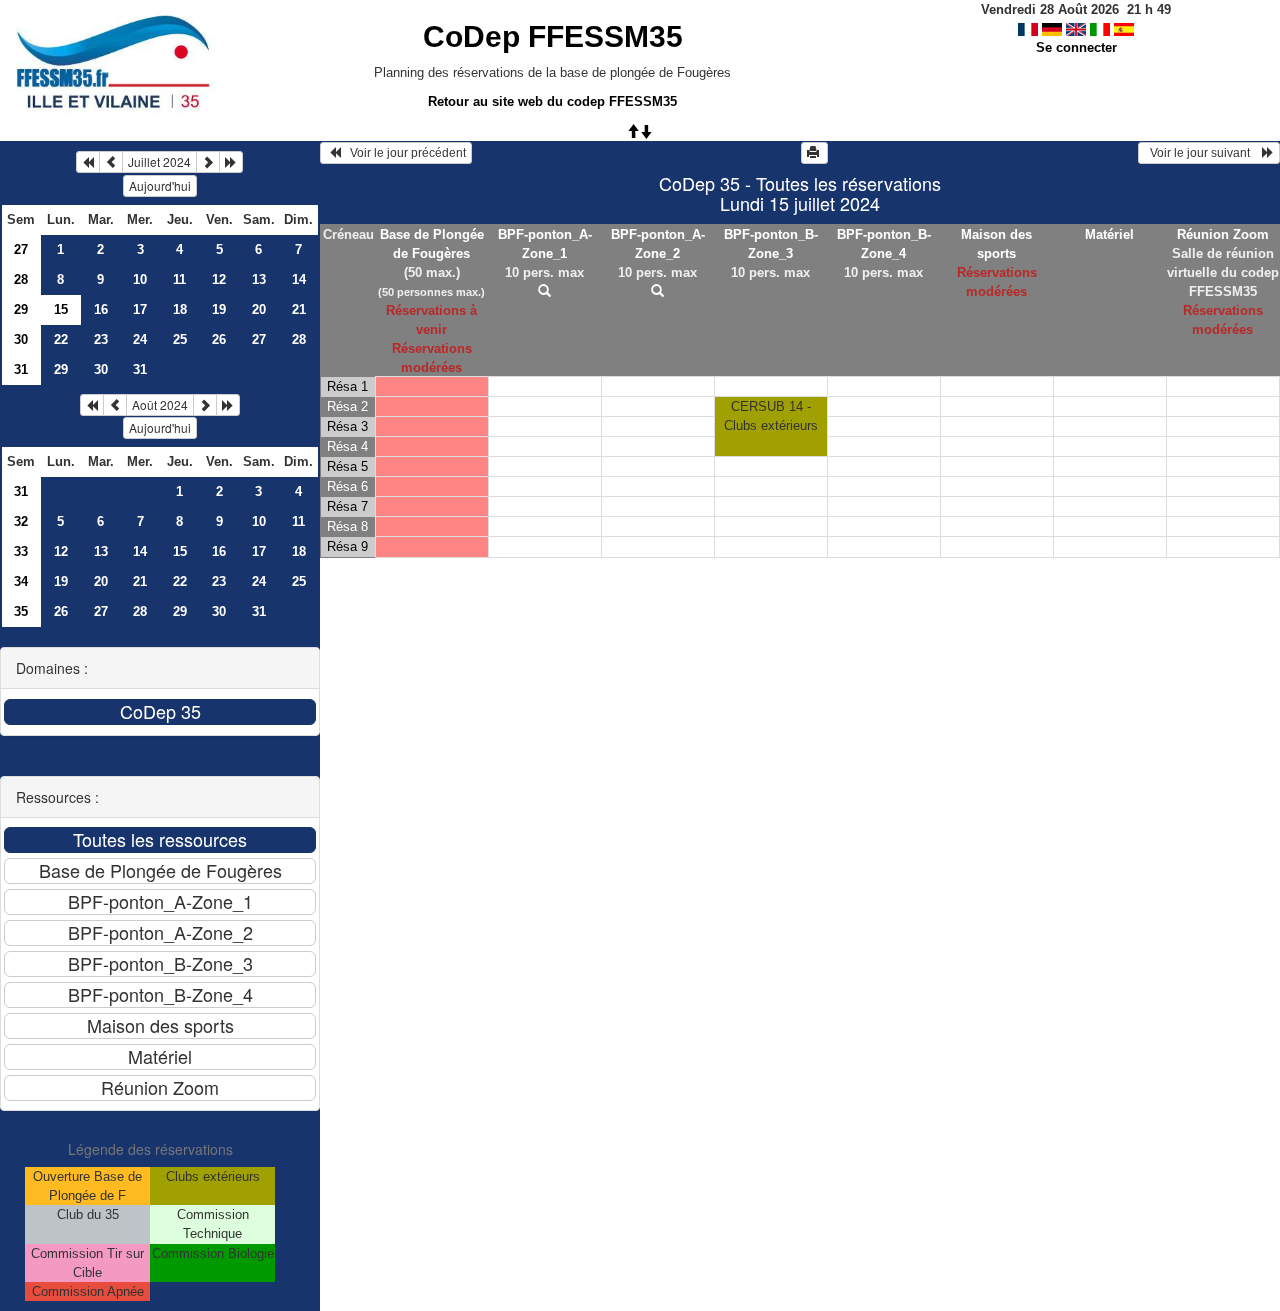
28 (21, 279)
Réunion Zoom (1223, 234)
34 (21, 581)
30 (21, 339)
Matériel (1109, 234)
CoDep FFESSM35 (553, 36)
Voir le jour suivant (1203, 153)
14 (299, 279)
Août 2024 (160, 404)
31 (21, 369)
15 (180, 551)
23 (101, 339)
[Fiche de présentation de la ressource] (544, 291)
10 (140, 279)
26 (219, 339)
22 (61, 339)
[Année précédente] (88, 162)
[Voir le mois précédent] (111, 162)
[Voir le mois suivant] (208, 162)
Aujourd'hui (160, 185)
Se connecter (1076, 47)
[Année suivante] (231, 162)
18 (180, 309)
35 (21, 611)
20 (259, 309)
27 (21, 249)
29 (21, 309)
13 (259, 279)
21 (299, 309)
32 (21, 521)
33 (21, 551)
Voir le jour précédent (403, 153)
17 (140, 309)
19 (219, 309)
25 (180, 339)
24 (140, 339)
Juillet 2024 (159, 161)
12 (219, 279)
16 (101, 309)
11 (179, 279)
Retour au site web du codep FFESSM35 (552, 101)
